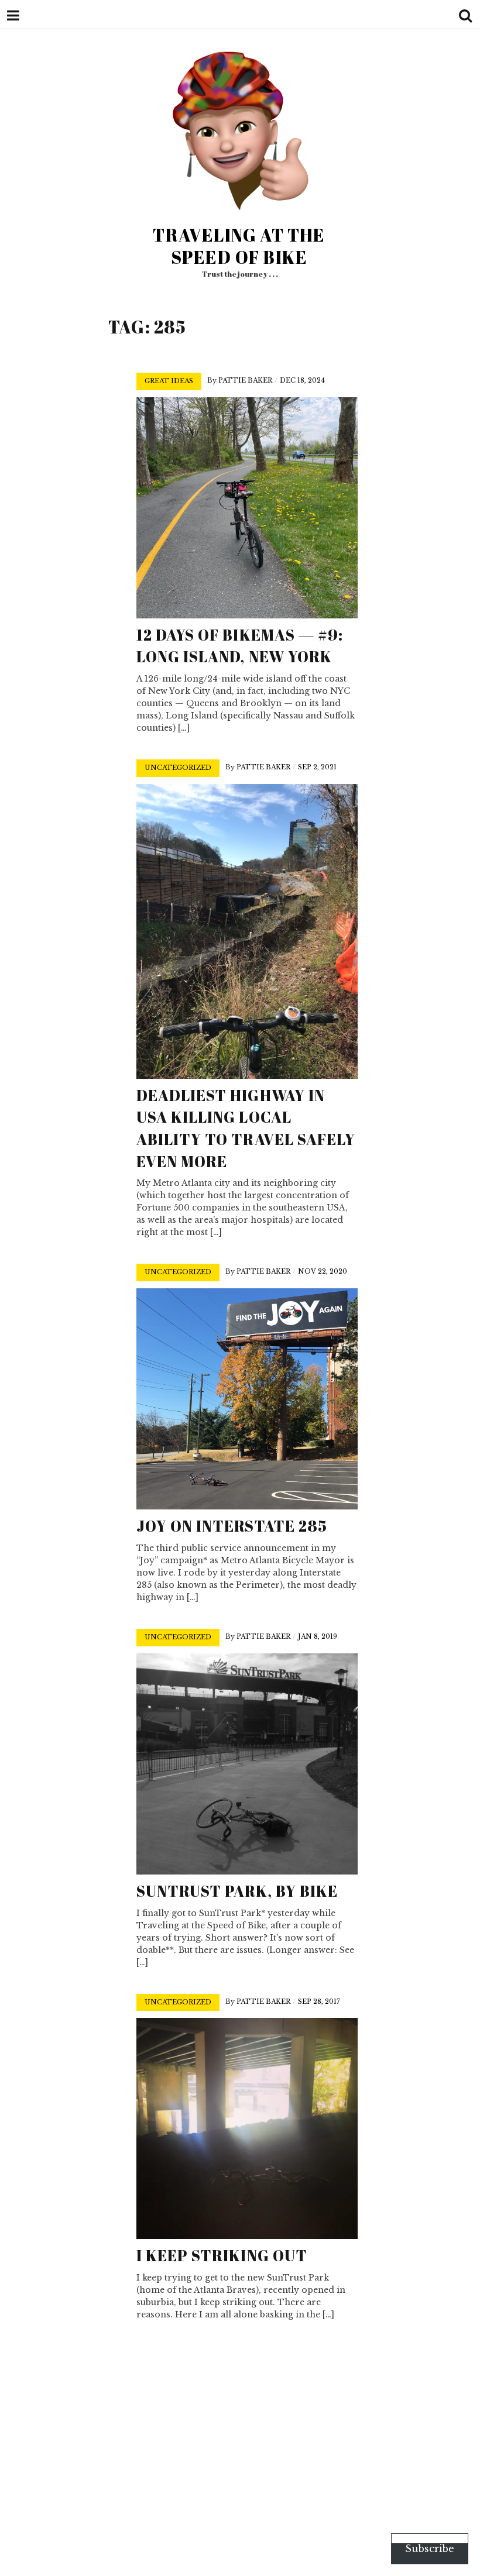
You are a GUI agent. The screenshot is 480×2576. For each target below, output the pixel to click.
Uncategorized (178, 768)
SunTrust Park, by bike (237, 1891)
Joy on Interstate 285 (232, 1526)
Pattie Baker (245, 380)
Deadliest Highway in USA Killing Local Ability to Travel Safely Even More (246, 1128)
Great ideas (169, 381)
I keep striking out (222, 2255)
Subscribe (430, 2549)
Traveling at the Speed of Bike (239, 246)
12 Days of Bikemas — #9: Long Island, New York (240, 646)
